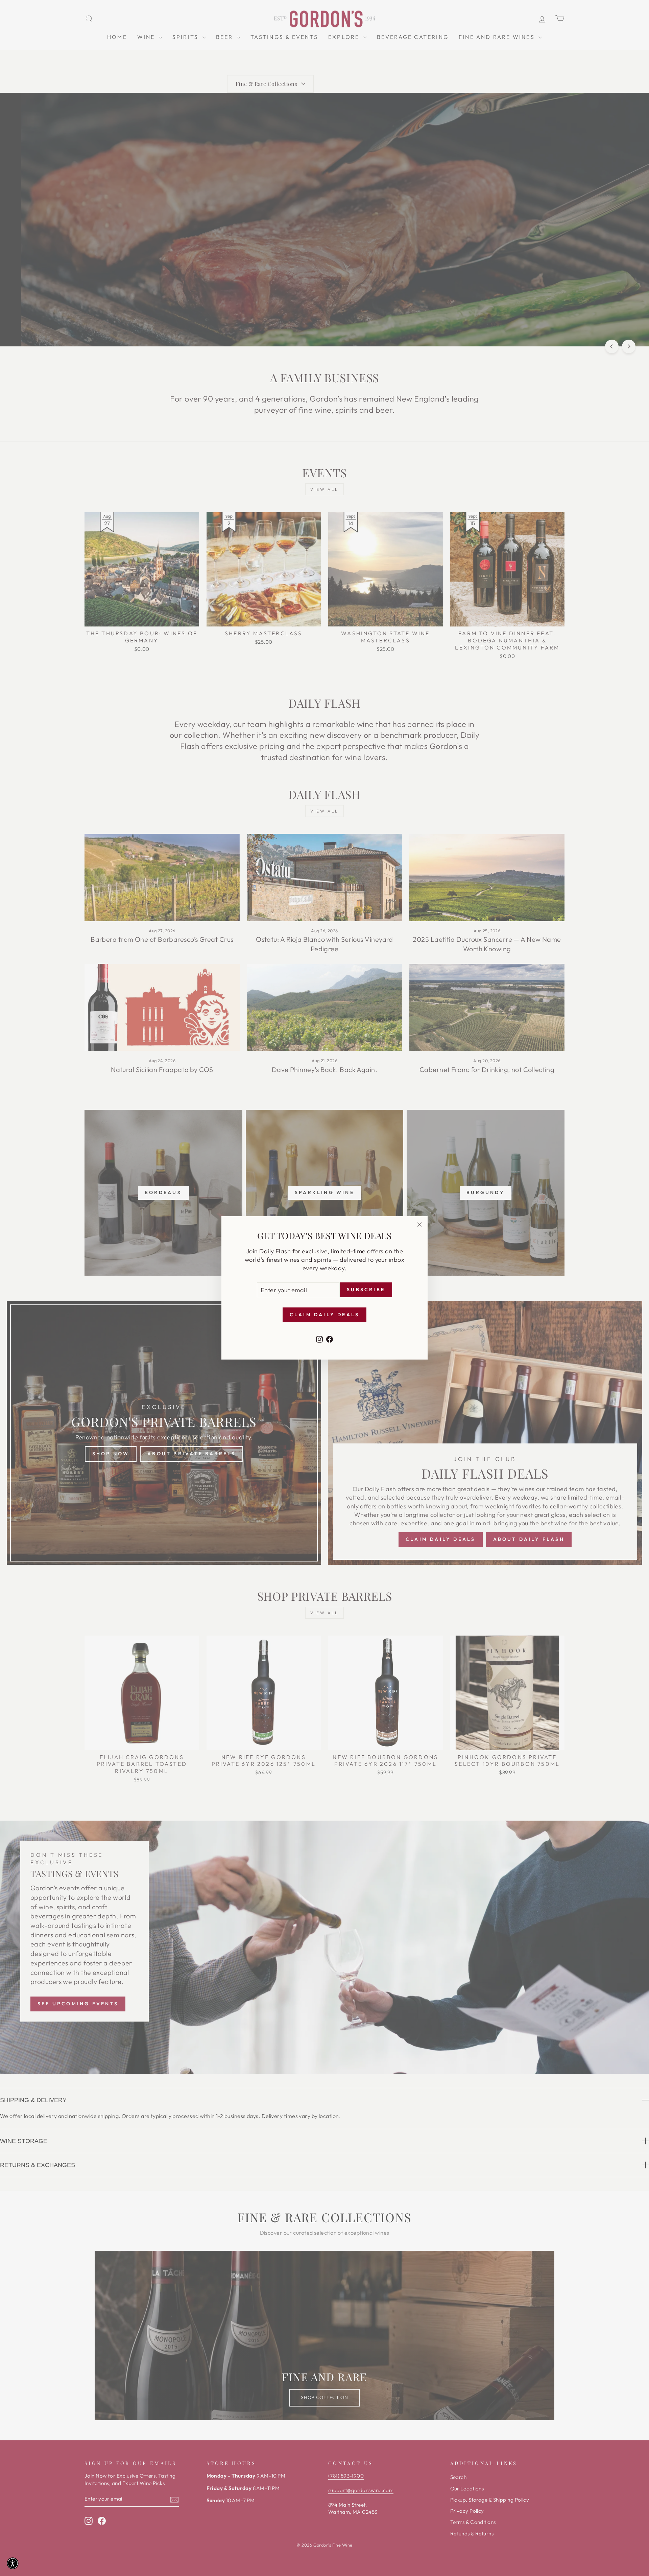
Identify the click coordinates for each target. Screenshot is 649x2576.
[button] (13, 2563)
